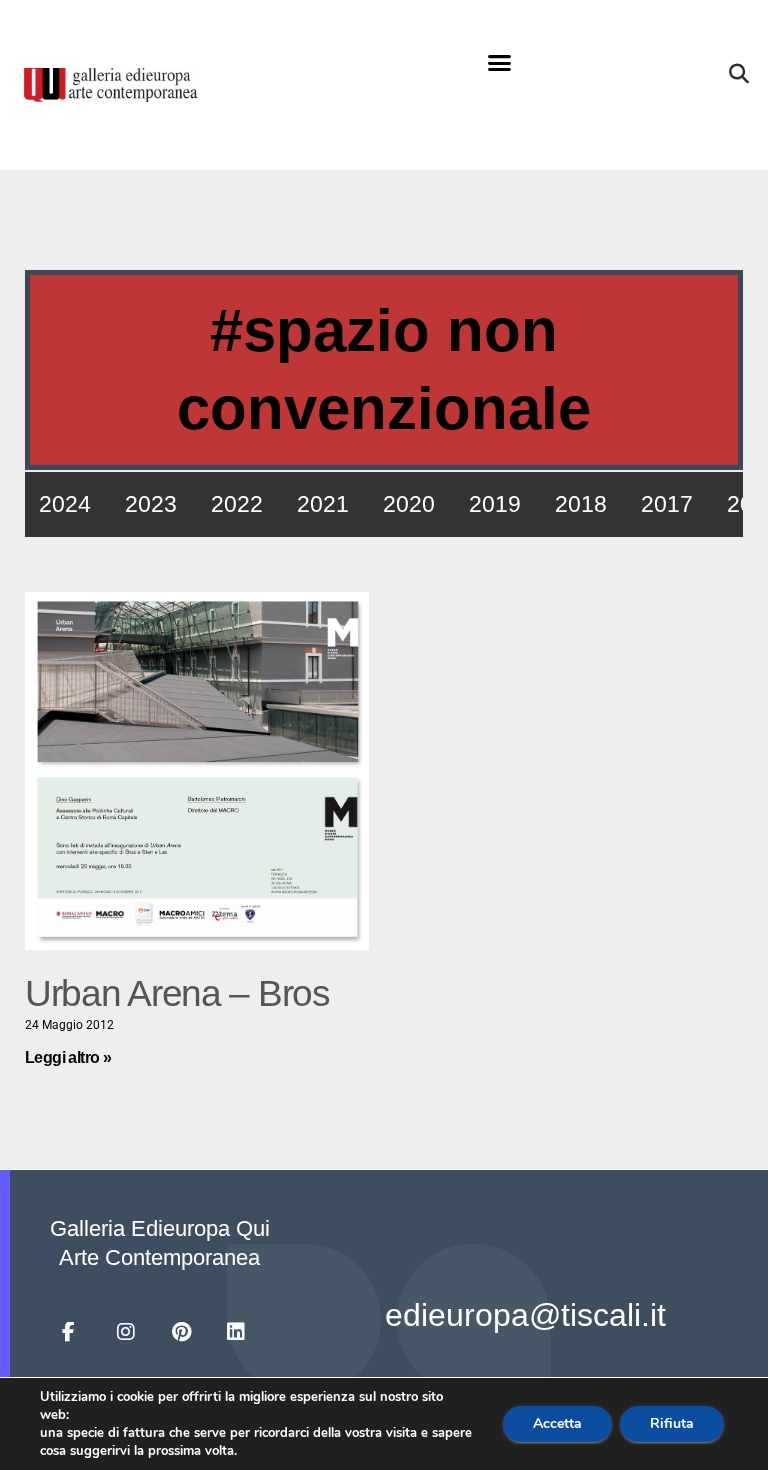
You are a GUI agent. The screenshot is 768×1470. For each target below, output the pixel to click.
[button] (499, 63)
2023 (151, 504)
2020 (409, 504)
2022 (237, 504)
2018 (581, 504)
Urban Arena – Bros (177, 993)
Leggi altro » (68, 1057)
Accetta (557, 1423)
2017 (667, 504)
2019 (495, 504)
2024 (65, 504)
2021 (323, 504)
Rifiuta (672, 1423)
